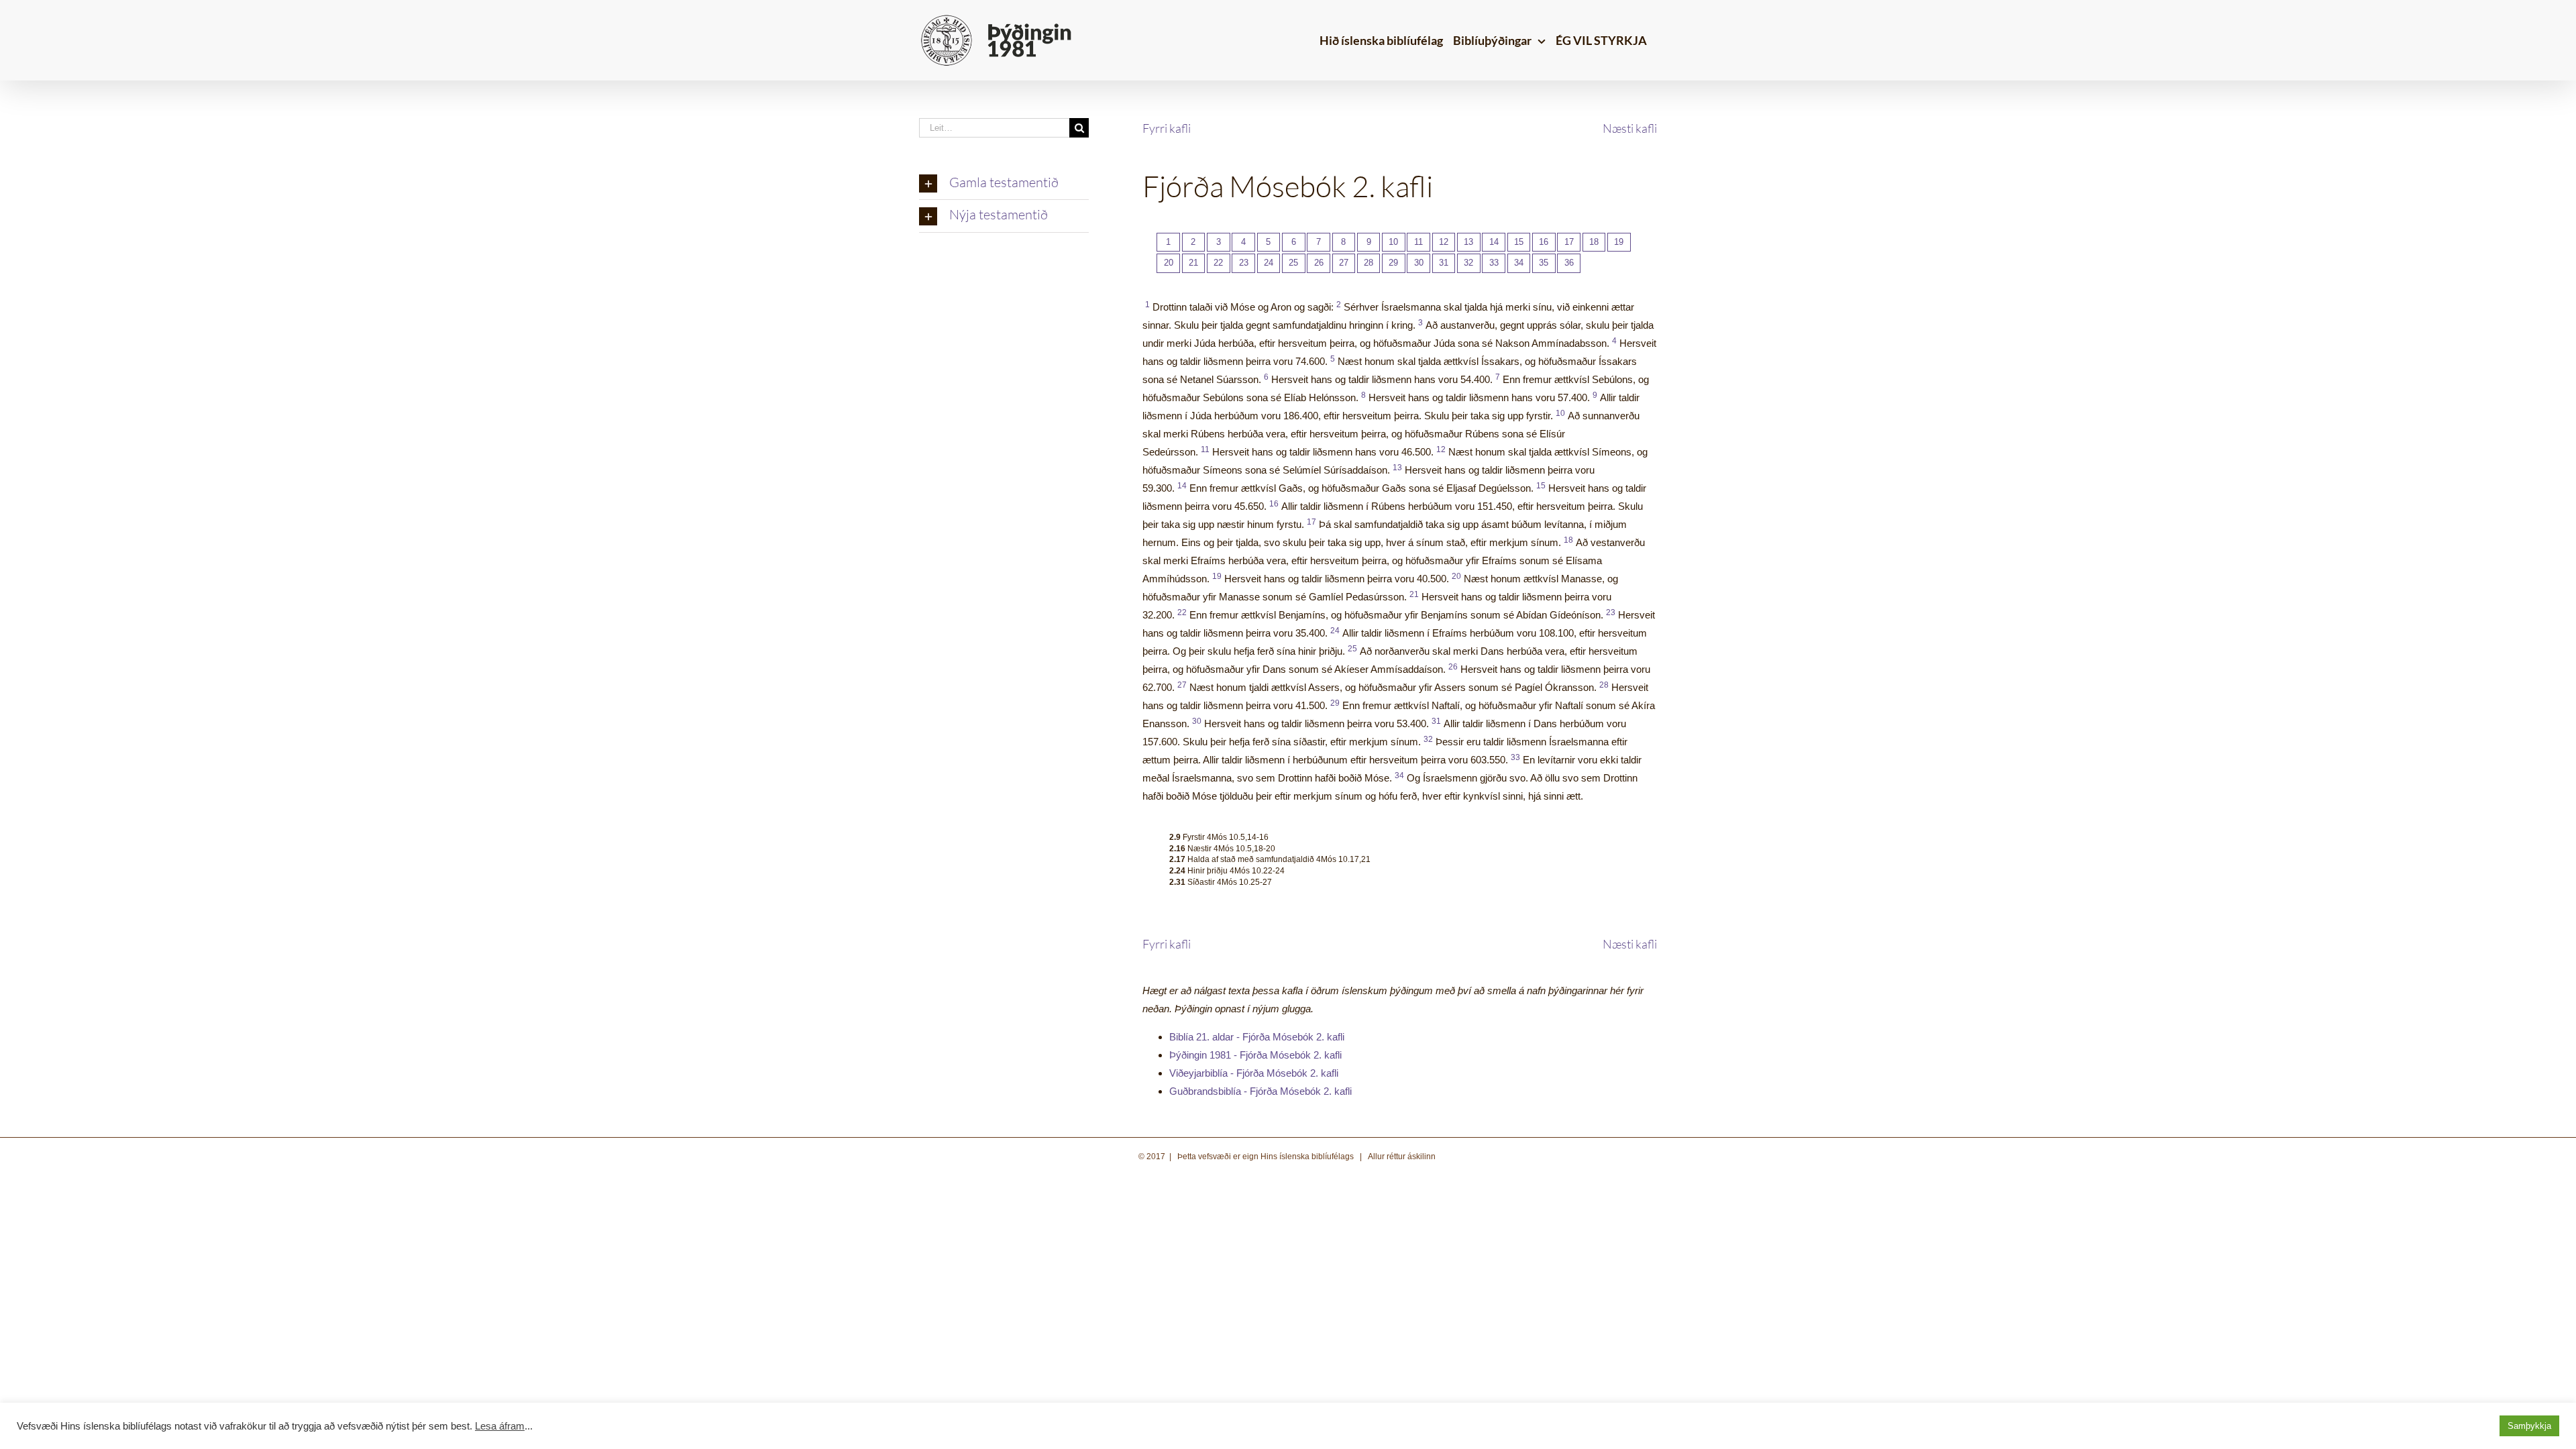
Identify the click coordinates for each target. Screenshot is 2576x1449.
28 (1368, 263)
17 (1569, 242)
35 (1544, 263)
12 (1444, 242)
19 (1619, 242)
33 (1494, 263)
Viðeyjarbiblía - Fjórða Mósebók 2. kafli (1254, 1073)
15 (1519, 242)
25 (1293, 263)
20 (1169, 263)
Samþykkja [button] (2529, 1426)
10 (1393, 242)
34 (1519, 263)
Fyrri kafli (1167, 128)
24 (1269, 263)
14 (1494, 242)
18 (1594, 242)
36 (1569, 263)
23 (1244, 263)
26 (1319, 263)
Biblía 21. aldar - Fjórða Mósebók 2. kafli (1257, 1037)
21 (1193, 263)
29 (1393, 263)
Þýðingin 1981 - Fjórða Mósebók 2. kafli (1255, 1055)
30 (1419, 263)
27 (1344, 263)
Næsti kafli (1630, 128)
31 (1444, 263)
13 (1468, 242)
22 (1218, 263)
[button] (1004, 184)
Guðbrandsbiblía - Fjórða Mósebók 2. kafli (1260, 1091)
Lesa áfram (500, 1426)
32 (1468, 263)
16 (1544, 242)
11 (1418, 242)
